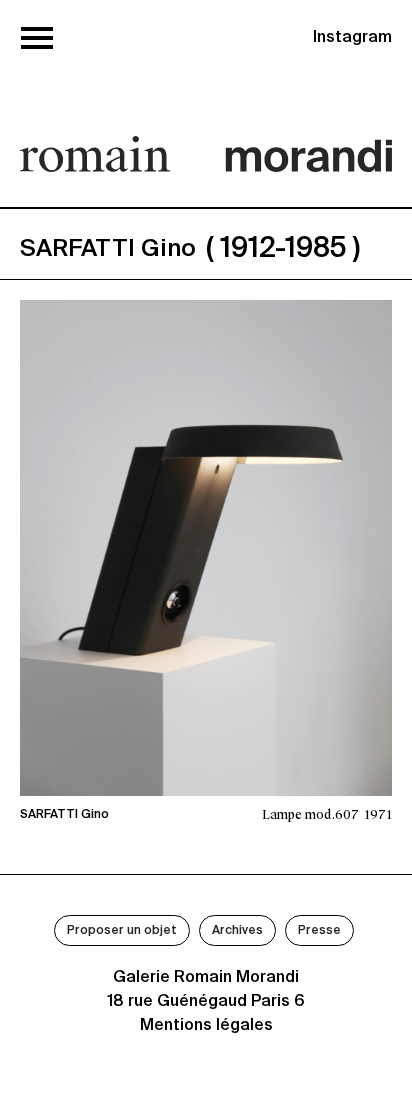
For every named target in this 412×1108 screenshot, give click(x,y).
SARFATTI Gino (64, 815)
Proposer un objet (122, 931)
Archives (237, 931)
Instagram (352, 38)
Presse (319, 931)
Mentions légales (206, 1026)
